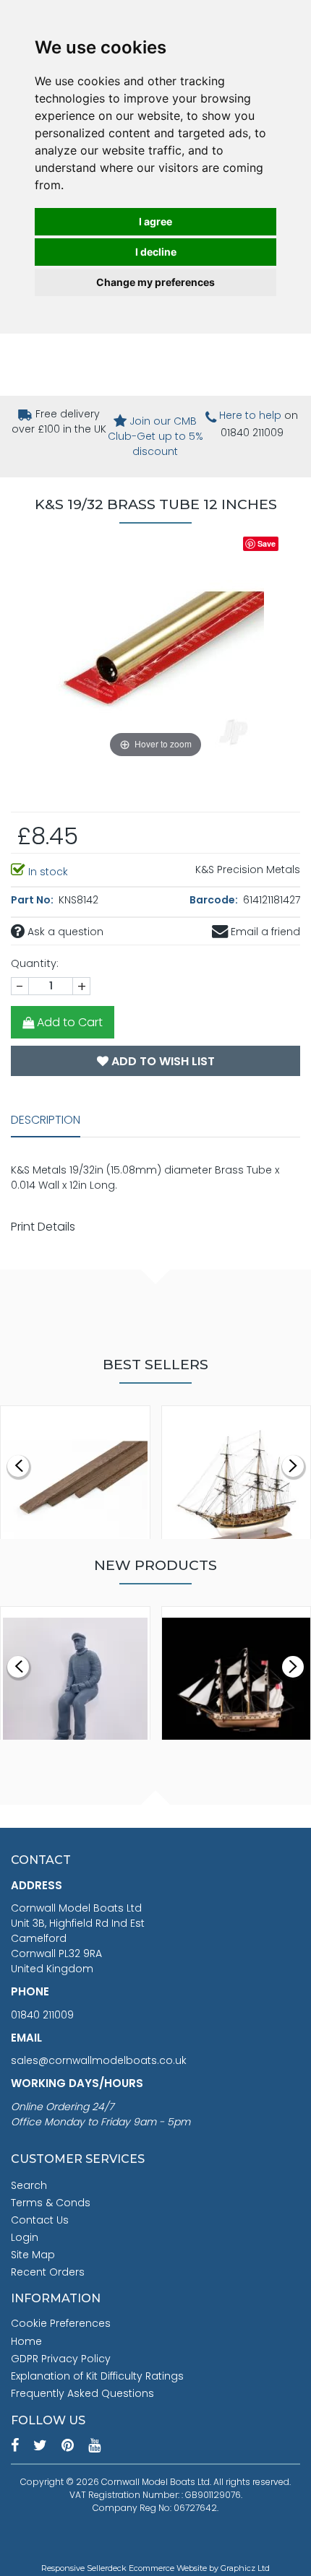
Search (29, 2185)
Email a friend (264, 932)
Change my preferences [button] (155, 282)
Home (26, 2341)
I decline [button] (156, 252)
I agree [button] (155, 221)
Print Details (43, 1227)
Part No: (33, 900)
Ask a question (64, 932)
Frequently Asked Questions (82, 2393)
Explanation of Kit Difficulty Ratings (97, 2376)
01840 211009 (42, 2015)
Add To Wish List (162, 1061)
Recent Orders (48, 2272)
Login (25, 2237)
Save (267, 543)
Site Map (33, 2255)
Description (46, 1120)
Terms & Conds (51, 2203)
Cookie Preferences (61, 2323)
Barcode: (215, 900)
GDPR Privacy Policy (61, 2359)
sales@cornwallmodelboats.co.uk (99, 2060)
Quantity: (35, 963)
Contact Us (40, 2220)
